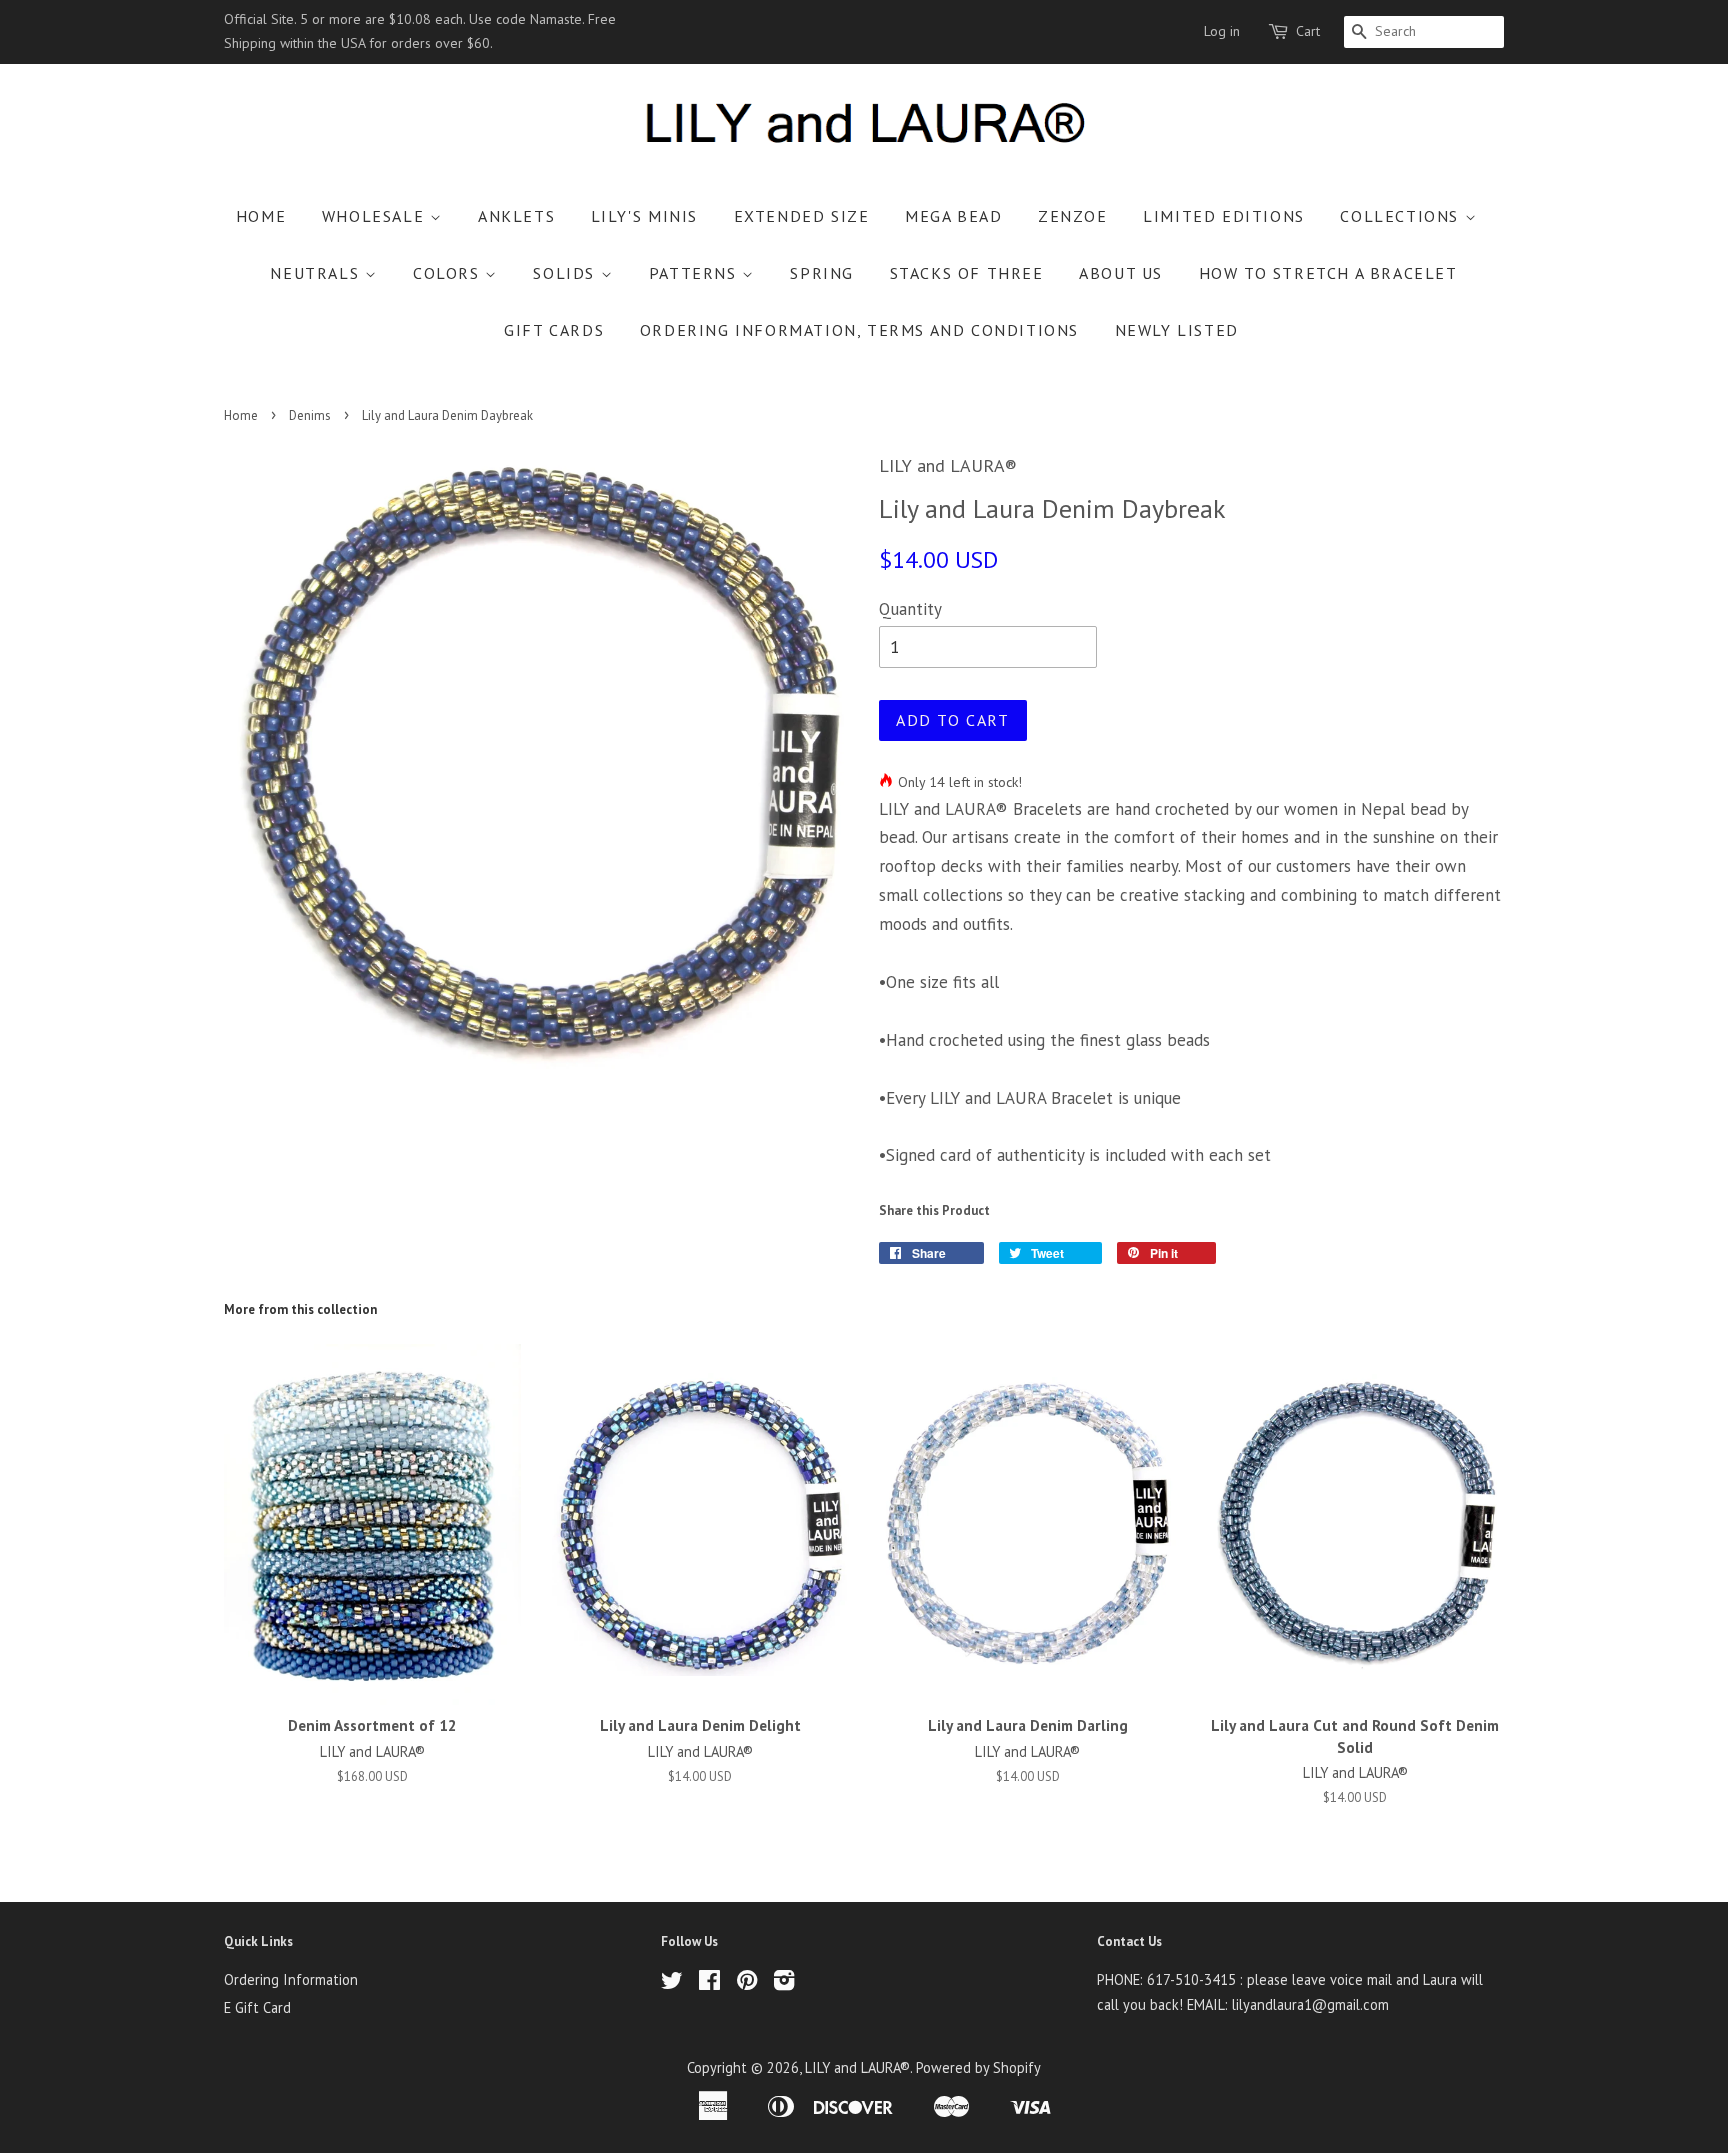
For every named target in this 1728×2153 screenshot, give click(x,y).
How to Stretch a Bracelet (1328, 273)
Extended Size (802, 216)
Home (261, 216)
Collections (1402, 216)
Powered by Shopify (978, 2067)
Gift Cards (554, 330)
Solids (566, 273)
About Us (1121, 273)
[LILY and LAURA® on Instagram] (784, 1983)
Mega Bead (953, 216)
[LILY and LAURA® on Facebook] (709, 1983)
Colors (449, 273)
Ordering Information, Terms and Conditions (859, 330)
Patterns (695, 273)
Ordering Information (291, 1979)
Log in (1222, 31)
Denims (310, 415)
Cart (1308, 31)
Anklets (516, 216)
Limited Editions (1224, 216)
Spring (822, 273)
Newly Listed (1177, 330)
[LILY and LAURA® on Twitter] (672, 1983)
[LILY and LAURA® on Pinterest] (747, 1983)
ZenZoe (1073, 216)
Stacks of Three (967, 273)
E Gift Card (257, 2007)
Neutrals (317, 273)
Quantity (910, 609)
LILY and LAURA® (857, 2067)
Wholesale (376, 216)
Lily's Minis (644, 216)
